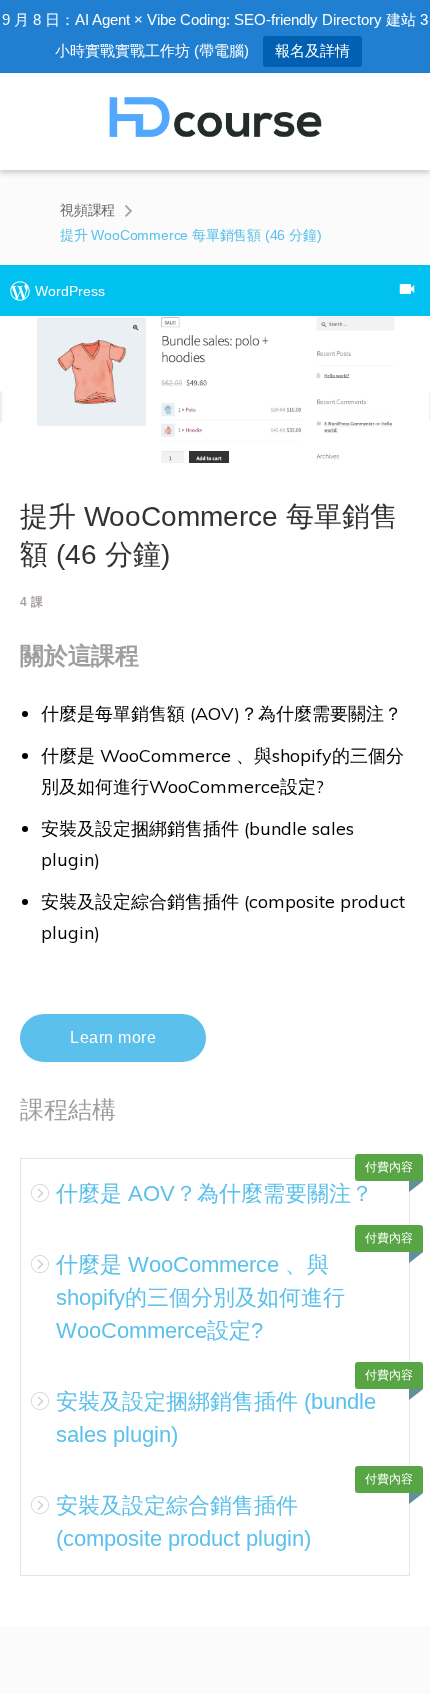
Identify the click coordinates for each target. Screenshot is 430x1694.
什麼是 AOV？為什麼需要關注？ (214, 1193)
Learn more (113, 1037)
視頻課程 (87, 210)
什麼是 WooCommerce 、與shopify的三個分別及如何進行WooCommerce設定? (200, 1297)
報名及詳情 (312, 50)
